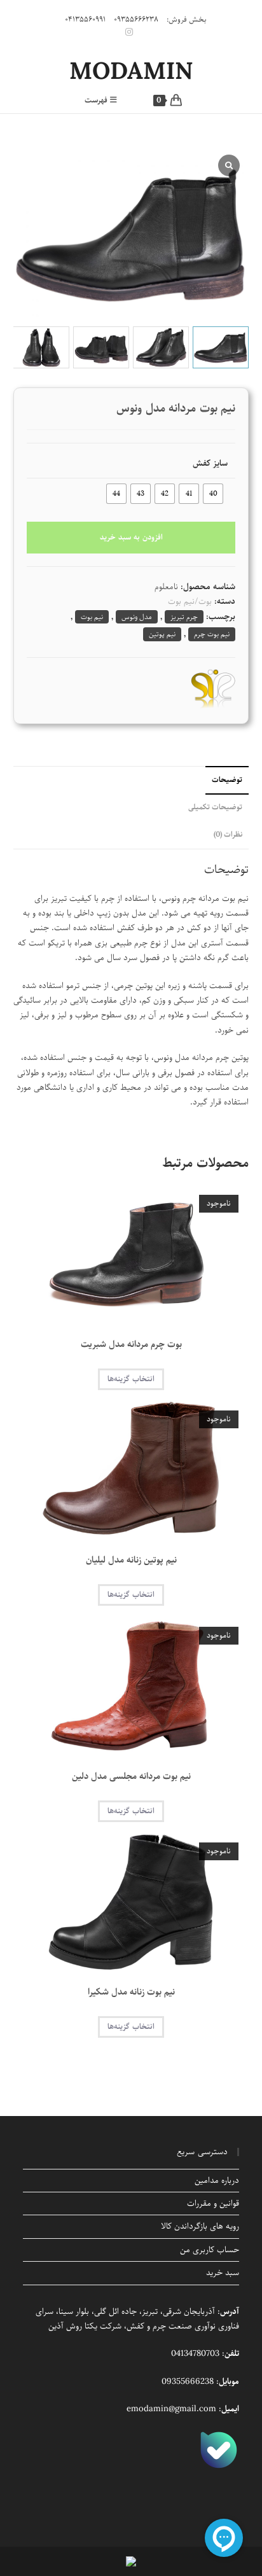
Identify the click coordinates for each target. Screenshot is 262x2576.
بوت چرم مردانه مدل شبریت (131, 1345)
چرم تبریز (184, 617)
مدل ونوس (137, 617)
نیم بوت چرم (212, 634)
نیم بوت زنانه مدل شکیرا (131, 1992)
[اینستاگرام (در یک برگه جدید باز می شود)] (131, 32)
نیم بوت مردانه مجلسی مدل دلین (131, 1777)
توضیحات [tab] (227, 780)
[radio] (213, 494)
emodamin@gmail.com (171, 2409)
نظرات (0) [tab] (228, 835)
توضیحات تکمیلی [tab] (215, 807)
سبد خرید (223, 2273)
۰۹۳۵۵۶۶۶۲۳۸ (136, 19)
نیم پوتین (162, 634)
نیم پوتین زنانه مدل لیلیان (131, 1560)
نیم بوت (92, 617)
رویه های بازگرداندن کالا (200, 2226)
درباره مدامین (217, 2181)
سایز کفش (210, 463)
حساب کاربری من (210, 2250)
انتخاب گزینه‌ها (131, 1379)
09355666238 (188, 2382)
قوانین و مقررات (213, 2204)
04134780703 (195, 2354)
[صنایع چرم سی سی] (213, 688)
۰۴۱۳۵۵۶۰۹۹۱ (85, 19)
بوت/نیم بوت (190, 602)
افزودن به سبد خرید (131, 537)
